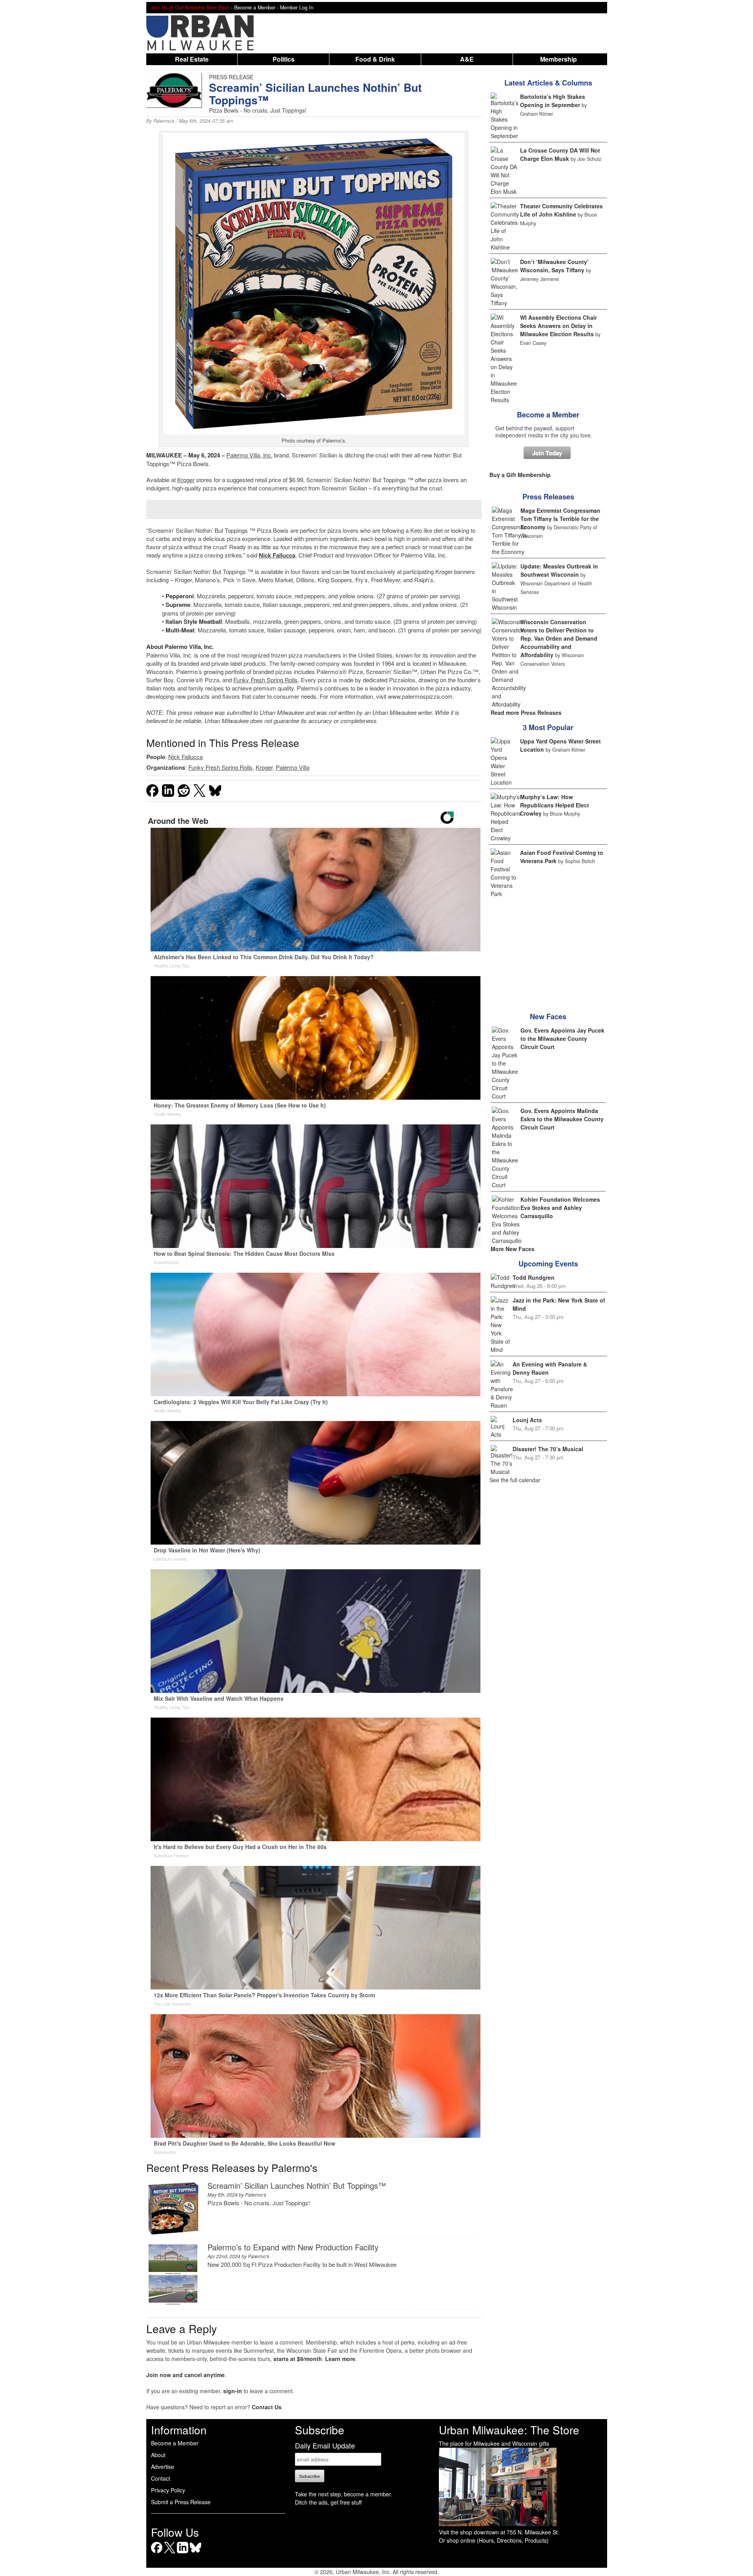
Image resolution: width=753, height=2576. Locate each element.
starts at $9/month (298, 2359)
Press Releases (548, 497)
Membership (558, 59)
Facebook (157, 2553)
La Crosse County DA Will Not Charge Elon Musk (560, 154)
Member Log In (297, 7)
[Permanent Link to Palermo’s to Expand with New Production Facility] (173, 2304)
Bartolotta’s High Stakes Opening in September (553, 101)
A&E (467, 59)
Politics (284, 59)
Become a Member (548, 415)
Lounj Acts (527, 1420)
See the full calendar (515, 1480)
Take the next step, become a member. (344, 2494)
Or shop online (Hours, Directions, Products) (494, 2540)
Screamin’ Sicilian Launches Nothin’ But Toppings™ (297, 2185)
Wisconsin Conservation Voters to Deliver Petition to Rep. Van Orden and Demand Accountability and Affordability (559, 638)
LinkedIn (183, 2553)
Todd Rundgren (534, 1277)
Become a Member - (257, 7)
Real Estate (192, 59)
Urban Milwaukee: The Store (509, 2430)
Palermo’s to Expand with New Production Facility (293, 2247)
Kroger (186, 480)
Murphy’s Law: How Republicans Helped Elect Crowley (555, 805)
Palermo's (164, 121)
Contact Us (267, 2407)
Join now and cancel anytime (186, 2375)
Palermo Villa (293, 767)
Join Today (547, 453)
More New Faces (513, 1249)
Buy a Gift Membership (520, 475)
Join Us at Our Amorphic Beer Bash (190, 7)
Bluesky (196, 2553)
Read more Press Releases (526, 712)
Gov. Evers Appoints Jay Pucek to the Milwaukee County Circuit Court (562, 1038)
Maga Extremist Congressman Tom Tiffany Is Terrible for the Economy (560, 519)
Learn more (340, 2359)
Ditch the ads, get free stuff (328, 2502)
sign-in (233, 2391)
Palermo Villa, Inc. (249, 455)
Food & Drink (375, 59)
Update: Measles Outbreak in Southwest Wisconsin (559, 570)
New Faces (548, 1017)
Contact (161, 2478)
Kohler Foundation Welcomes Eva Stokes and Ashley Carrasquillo (560, 1208)
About (158, 2455)
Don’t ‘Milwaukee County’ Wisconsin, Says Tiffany (554, 266)
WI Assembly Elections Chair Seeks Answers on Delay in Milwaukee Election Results (558, 326)
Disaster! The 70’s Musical (548, 1449)
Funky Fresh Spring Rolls (266, 680)
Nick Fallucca (277, 555)
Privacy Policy (168, 2490)
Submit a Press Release (181, 2502)
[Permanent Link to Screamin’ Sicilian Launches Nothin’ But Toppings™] (173, 2233)
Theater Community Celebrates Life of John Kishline (561, 210)
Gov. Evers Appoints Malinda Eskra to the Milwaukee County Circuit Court (562, 1119)
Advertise (163, 2467)
